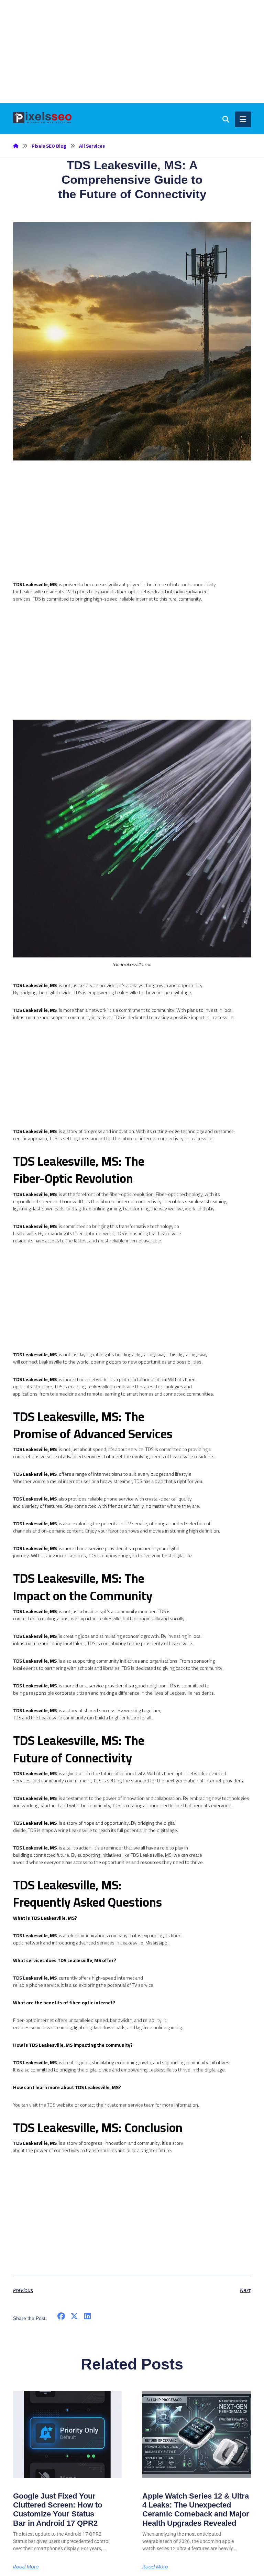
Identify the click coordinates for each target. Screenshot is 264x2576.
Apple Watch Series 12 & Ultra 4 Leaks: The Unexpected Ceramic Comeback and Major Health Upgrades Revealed (196, 2510)
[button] (61, 2316)
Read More (26, 2567)
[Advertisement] (132, 52)
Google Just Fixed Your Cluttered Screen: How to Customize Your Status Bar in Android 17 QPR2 (58, 2510)
